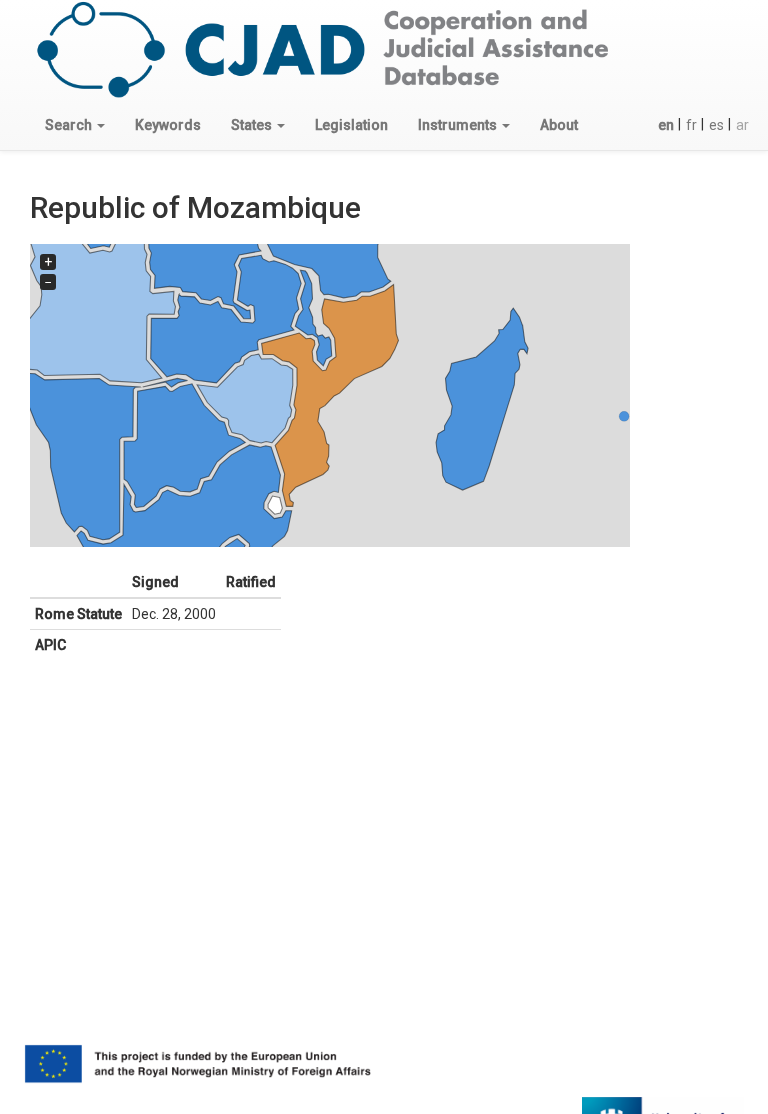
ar (742, 125)
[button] (75, 125)
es (716, 125)
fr (691, 125)
